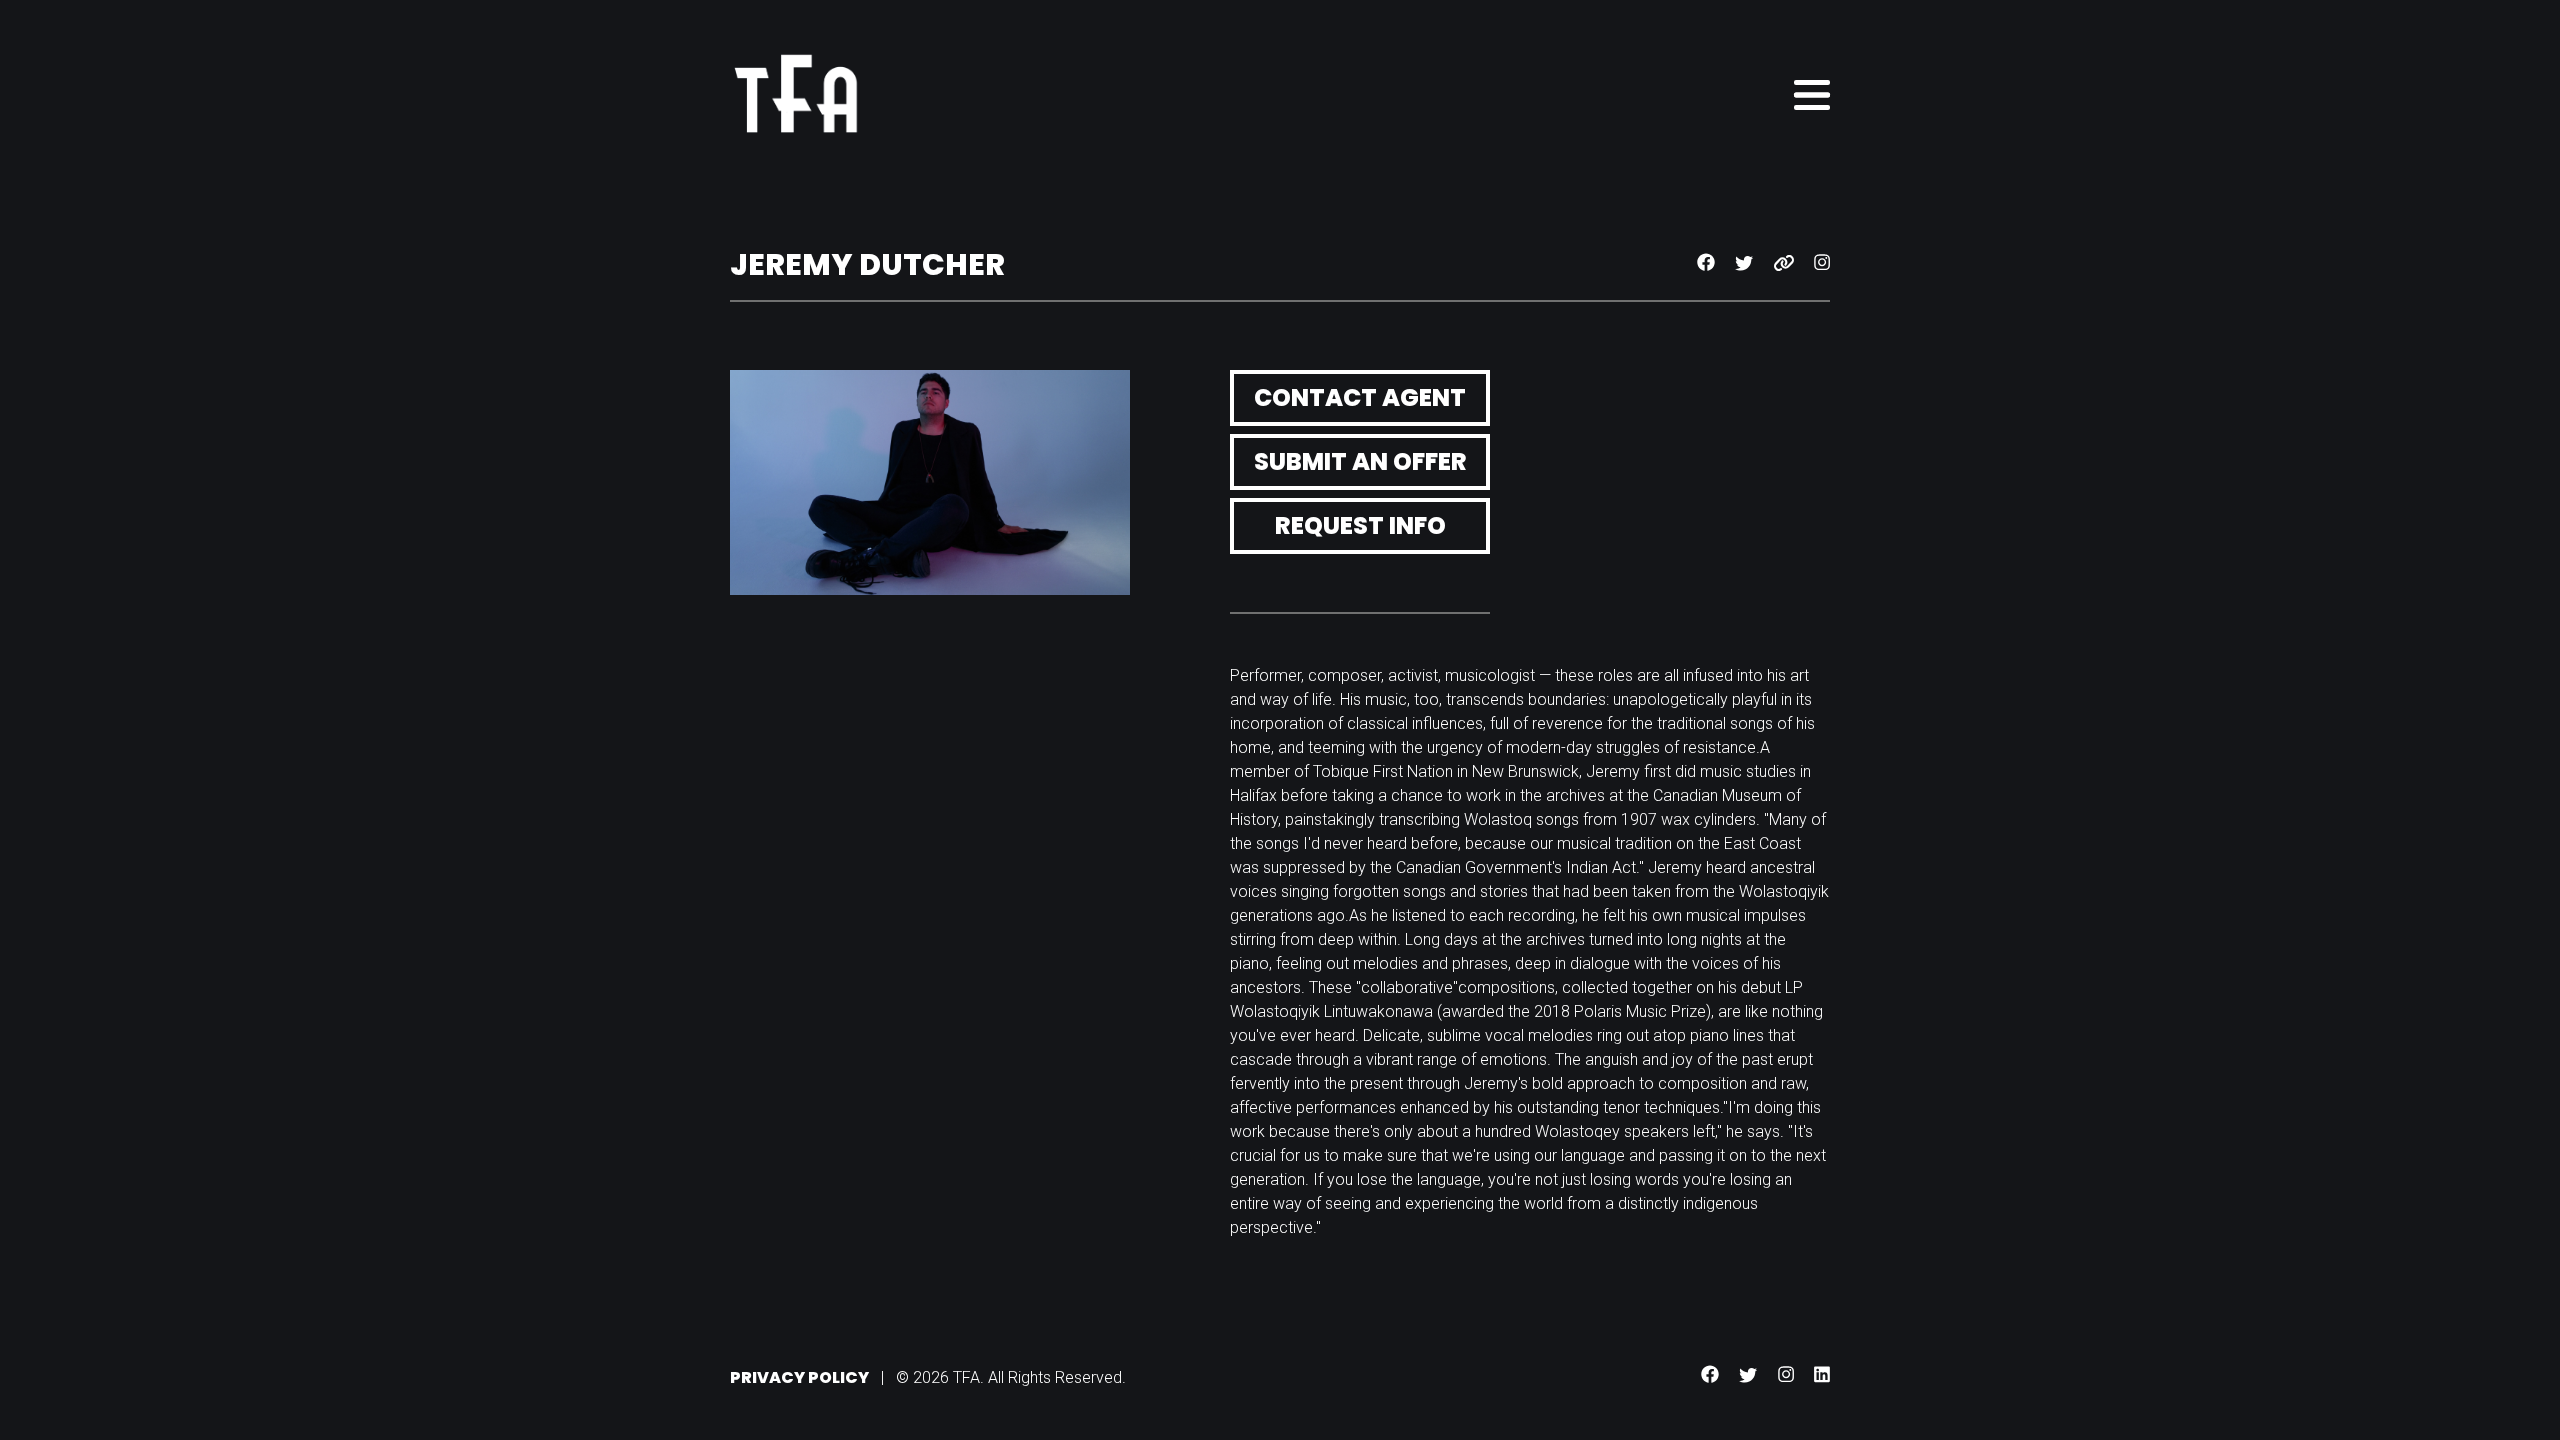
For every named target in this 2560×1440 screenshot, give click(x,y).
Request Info (1360, 525)
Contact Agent (1360, 397)
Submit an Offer (1360, 461)
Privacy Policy (799, 1377)
